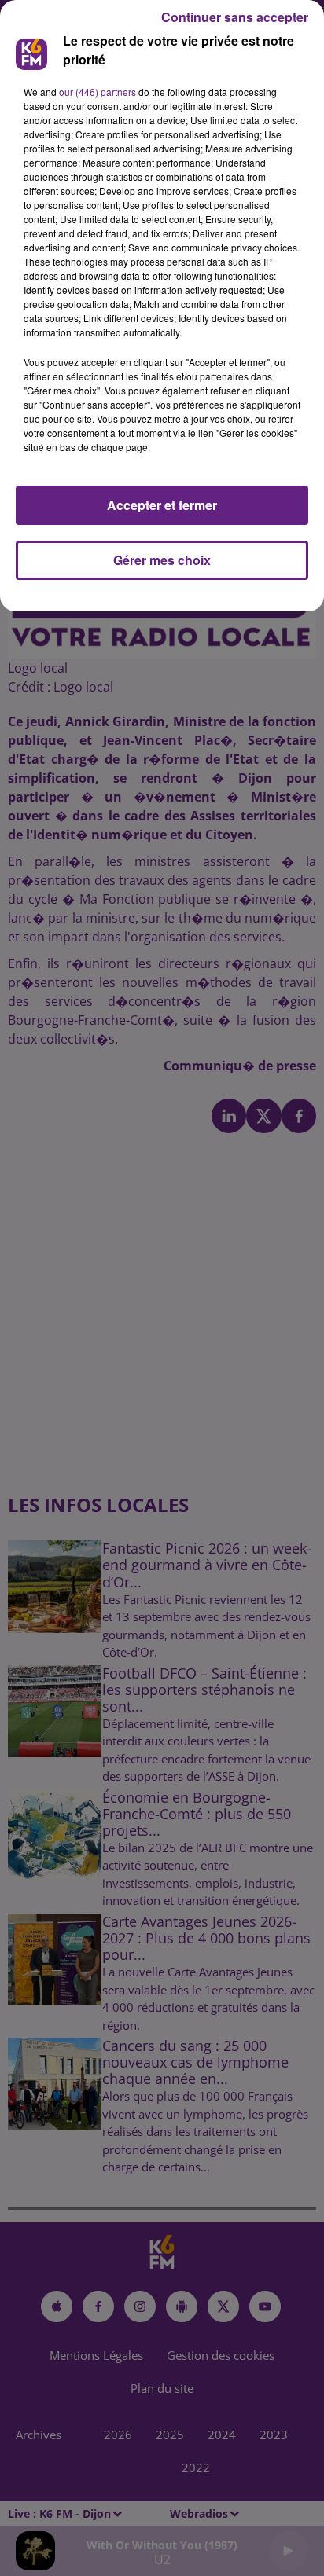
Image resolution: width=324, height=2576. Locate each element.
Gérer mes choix (162, 560)
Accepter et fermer (162, 505)
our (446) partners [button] (98, 92)
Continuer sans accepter (235, 17)
